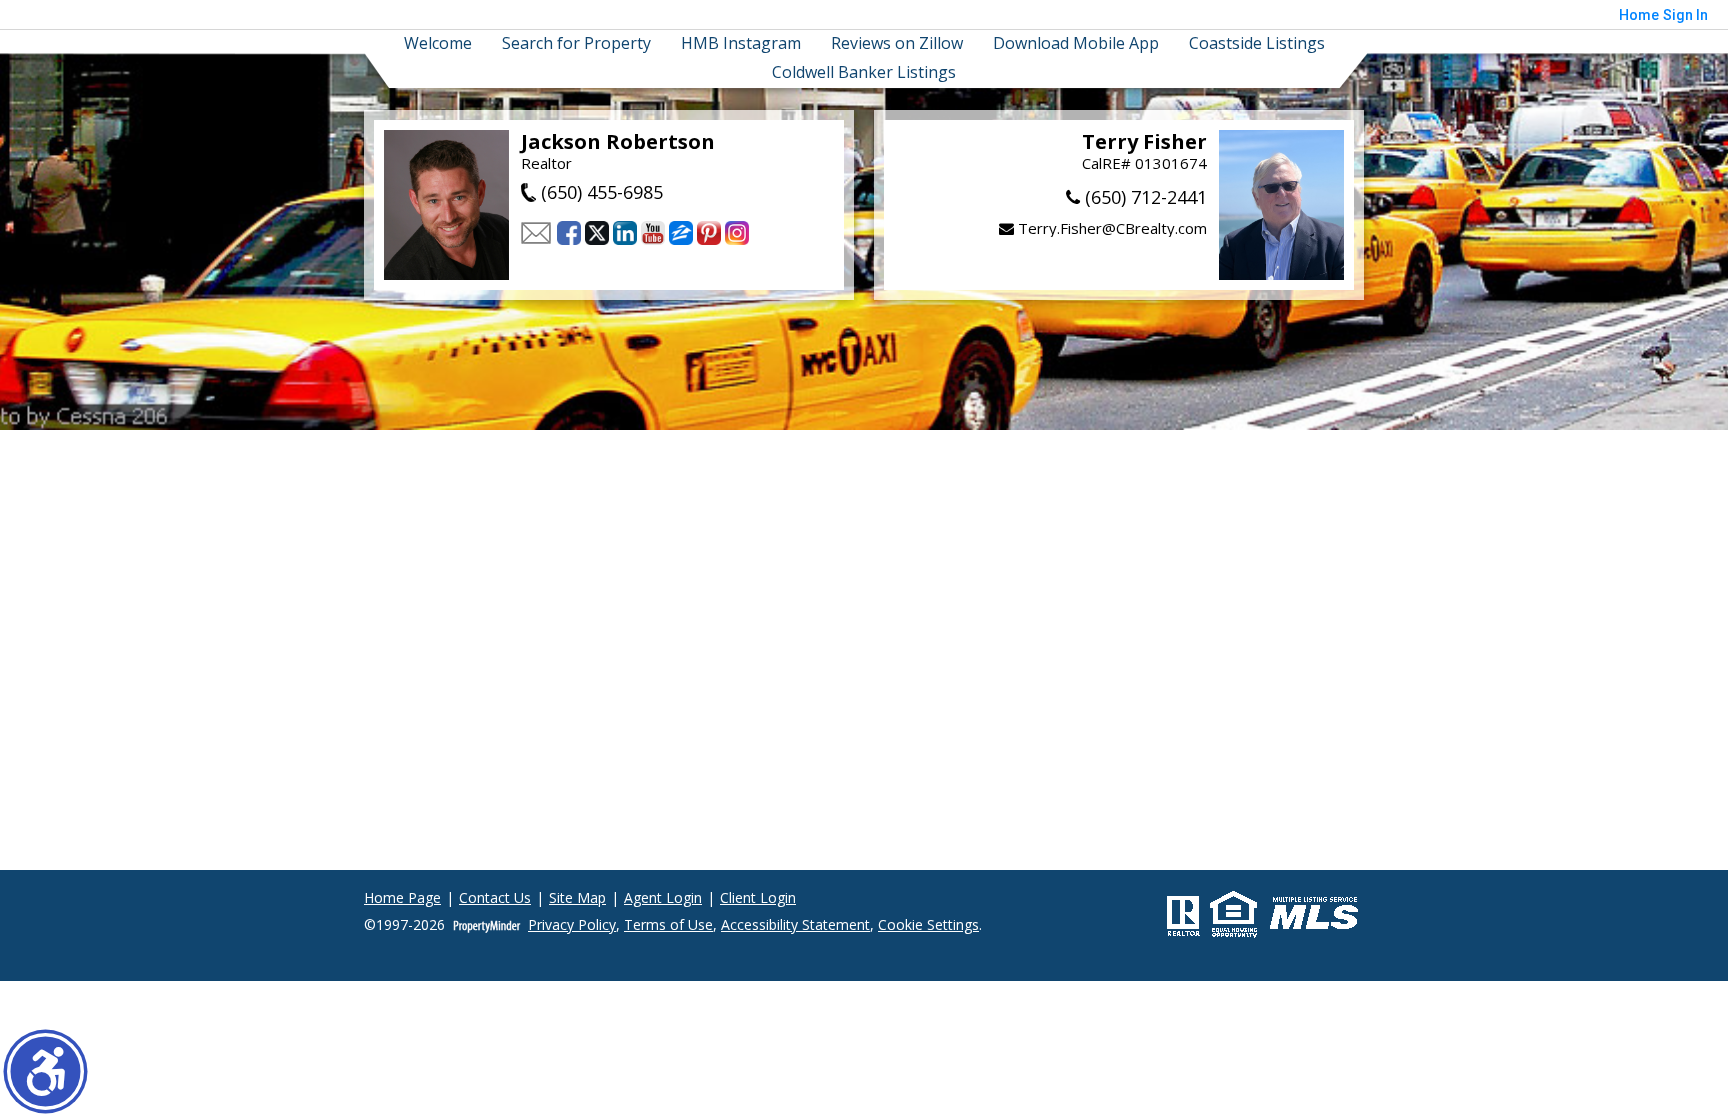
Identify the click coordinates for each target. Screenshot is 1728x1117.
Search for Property (576, 43)
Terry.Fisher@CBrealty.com (1110, 228)
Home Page (402, 898)
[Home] (446, 205)
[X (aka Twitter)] (597, 233)
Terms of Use (668, 925)
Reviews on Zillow (897, 43)
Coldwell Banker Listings (864, 72)
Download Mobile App (1076, 43)
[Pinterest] (709, 233)
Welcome (438, 43)
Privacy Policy (572, 925)
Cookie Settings (928, 925)
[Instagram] (737, 233)
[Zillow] (681, 233)
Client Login (758, 898)
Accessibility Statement (795, 925)
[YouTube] (653, 233)
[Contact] (536, 233)
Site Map (577, 898)
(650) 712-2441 (1143, 197)
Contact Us (495, 898)
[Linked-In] (625, 233)
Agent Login (663, 898)
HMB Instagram (741, 43)
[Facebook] (569, 233)
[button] (45, 1071)
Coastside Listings (1257, 43)
